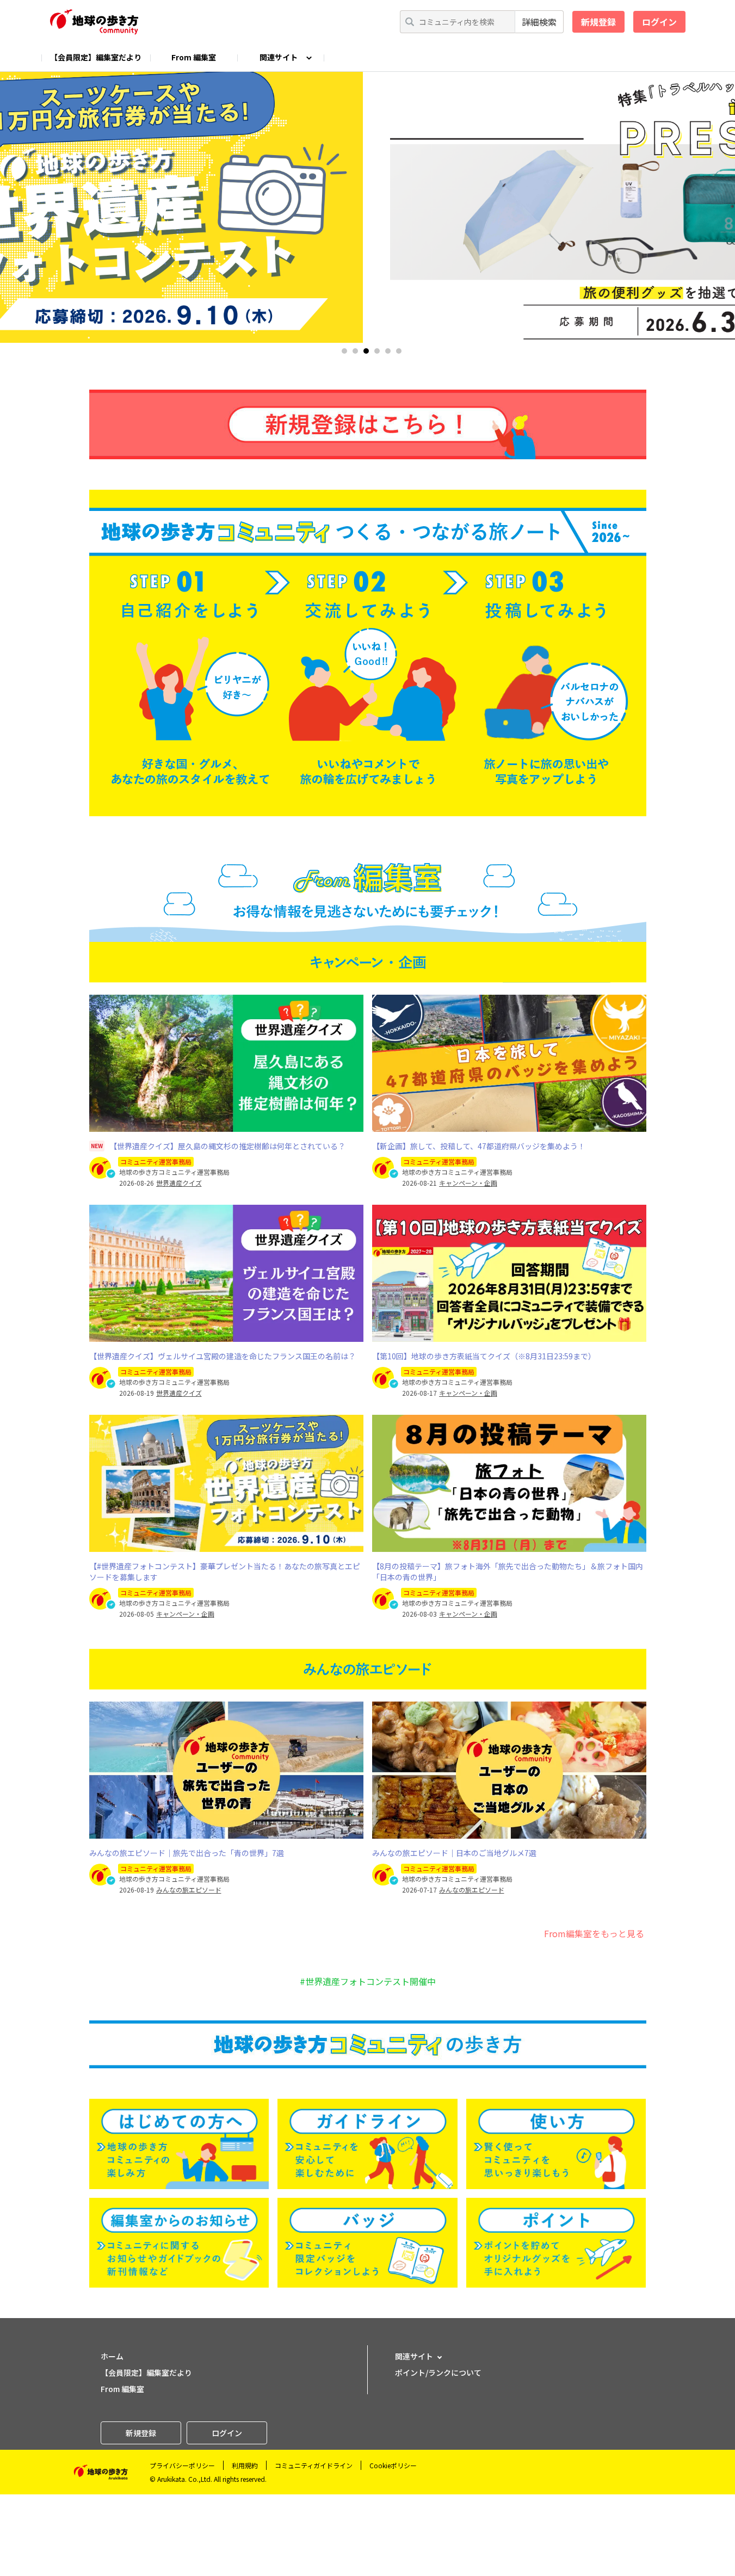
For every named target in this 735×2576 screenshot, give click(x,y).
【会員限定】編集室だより (96, 57)
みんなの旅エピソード (189, 1890)
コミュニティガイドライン (314, 2465)
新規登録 (598, 22)
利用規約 (245, 2465)
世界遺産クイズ (179, 1183)
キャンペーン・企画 (468, 1183)
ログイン (659, 22)
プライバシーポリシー (182, 2465)
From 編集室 (194, 57)
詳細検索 (539, 22)
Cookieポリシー (393, 2465)
